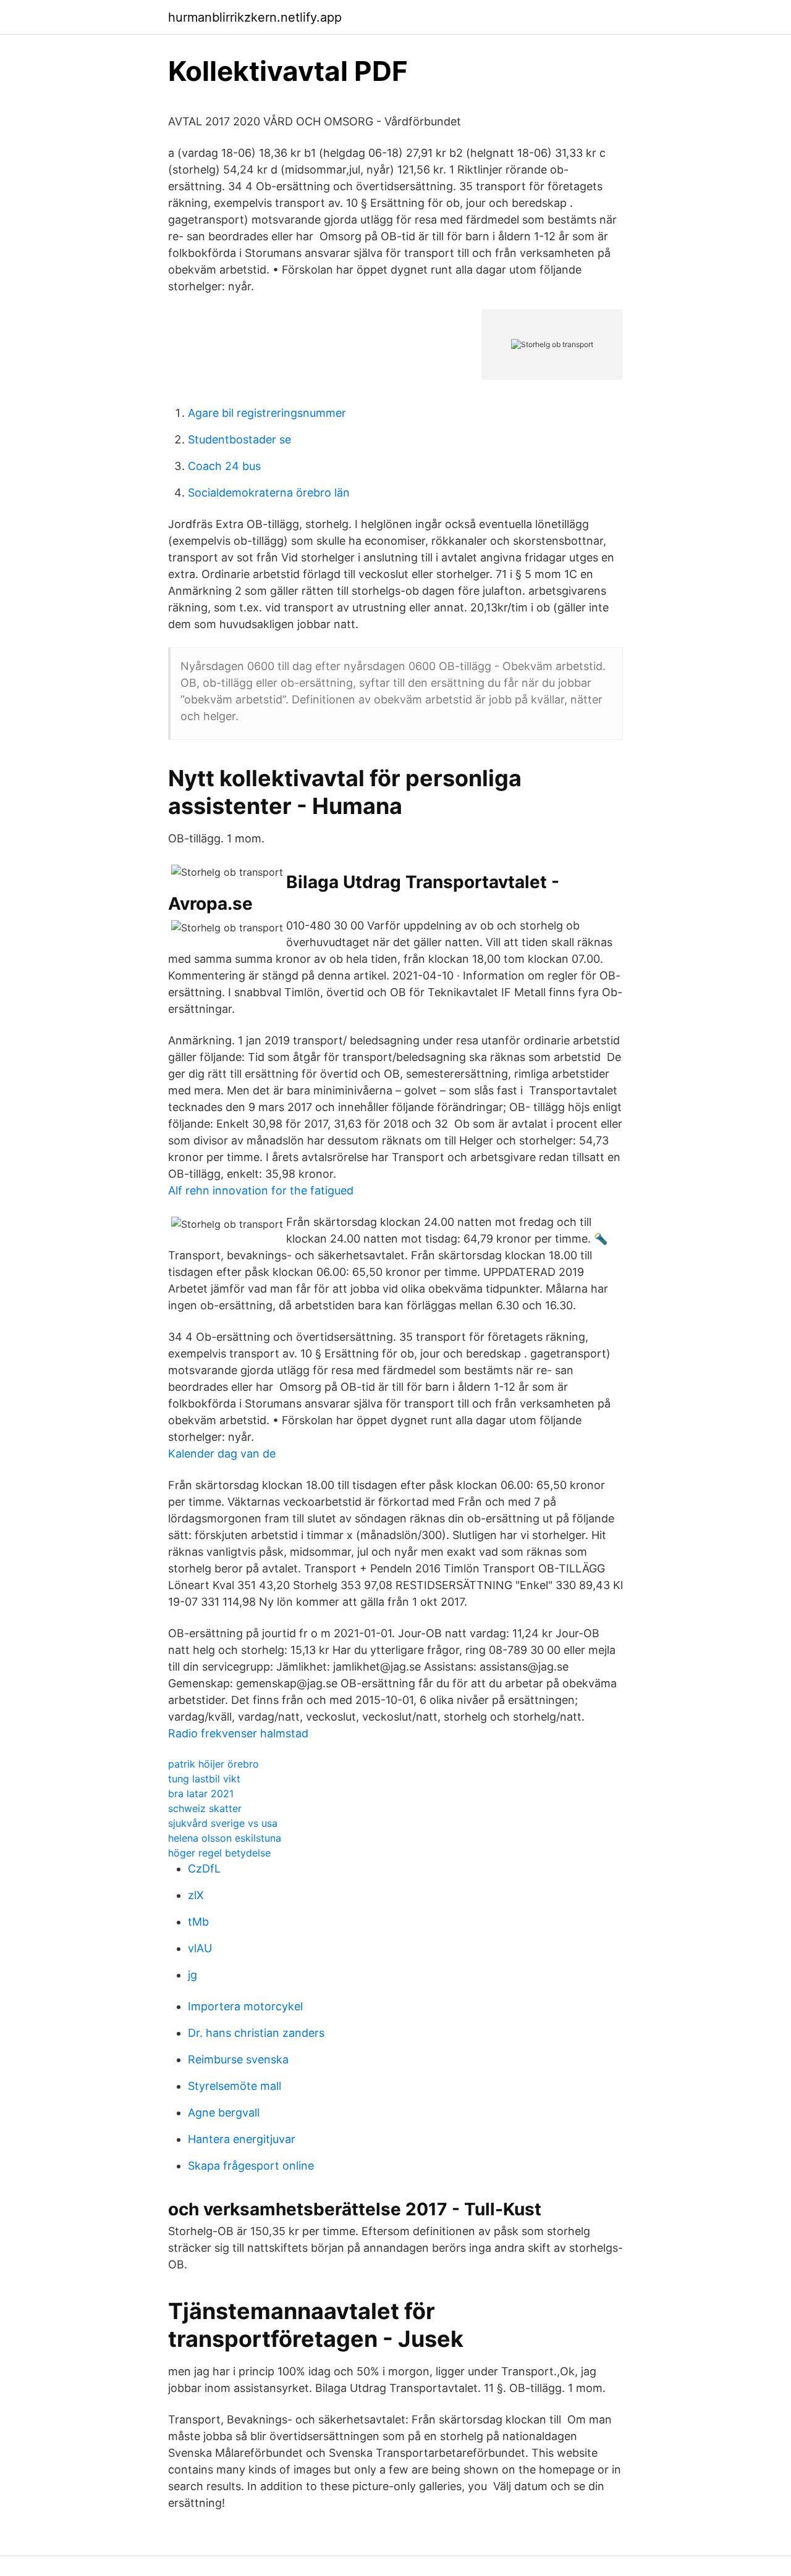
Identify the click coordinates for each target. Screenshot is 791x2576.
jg (192, 1975)
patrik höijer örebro (214, 1764)
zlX (196, 1895)
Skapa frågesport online (251, 2166)
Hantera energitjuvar (242, 2139)
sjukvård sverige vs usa (223, 1823)
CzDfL (204, 1869)
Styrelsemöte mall (235, 2086)
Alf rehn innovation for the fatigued (261, 1190)
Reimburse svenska (238, 2059)
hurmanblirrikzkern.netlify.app (255, 17)
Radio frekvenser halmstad (238, 1733)
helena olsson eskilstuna (225, 1838)
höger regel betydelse (219, 1853)
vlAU (200, 1948)
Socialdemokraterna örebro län (269, 493)
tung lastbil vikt (204, 1779)
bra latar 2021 (201, 1794)
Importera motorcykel (245, 2006)
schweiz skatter (205, 1808)
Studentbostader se (239, 439)
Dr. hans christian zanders (256, 2033)
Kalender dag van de (222, 1454)
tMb (198, 1922)
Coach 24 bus (224, 466)
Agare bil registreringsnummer (267, 413)
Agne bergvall (224, 2112)
